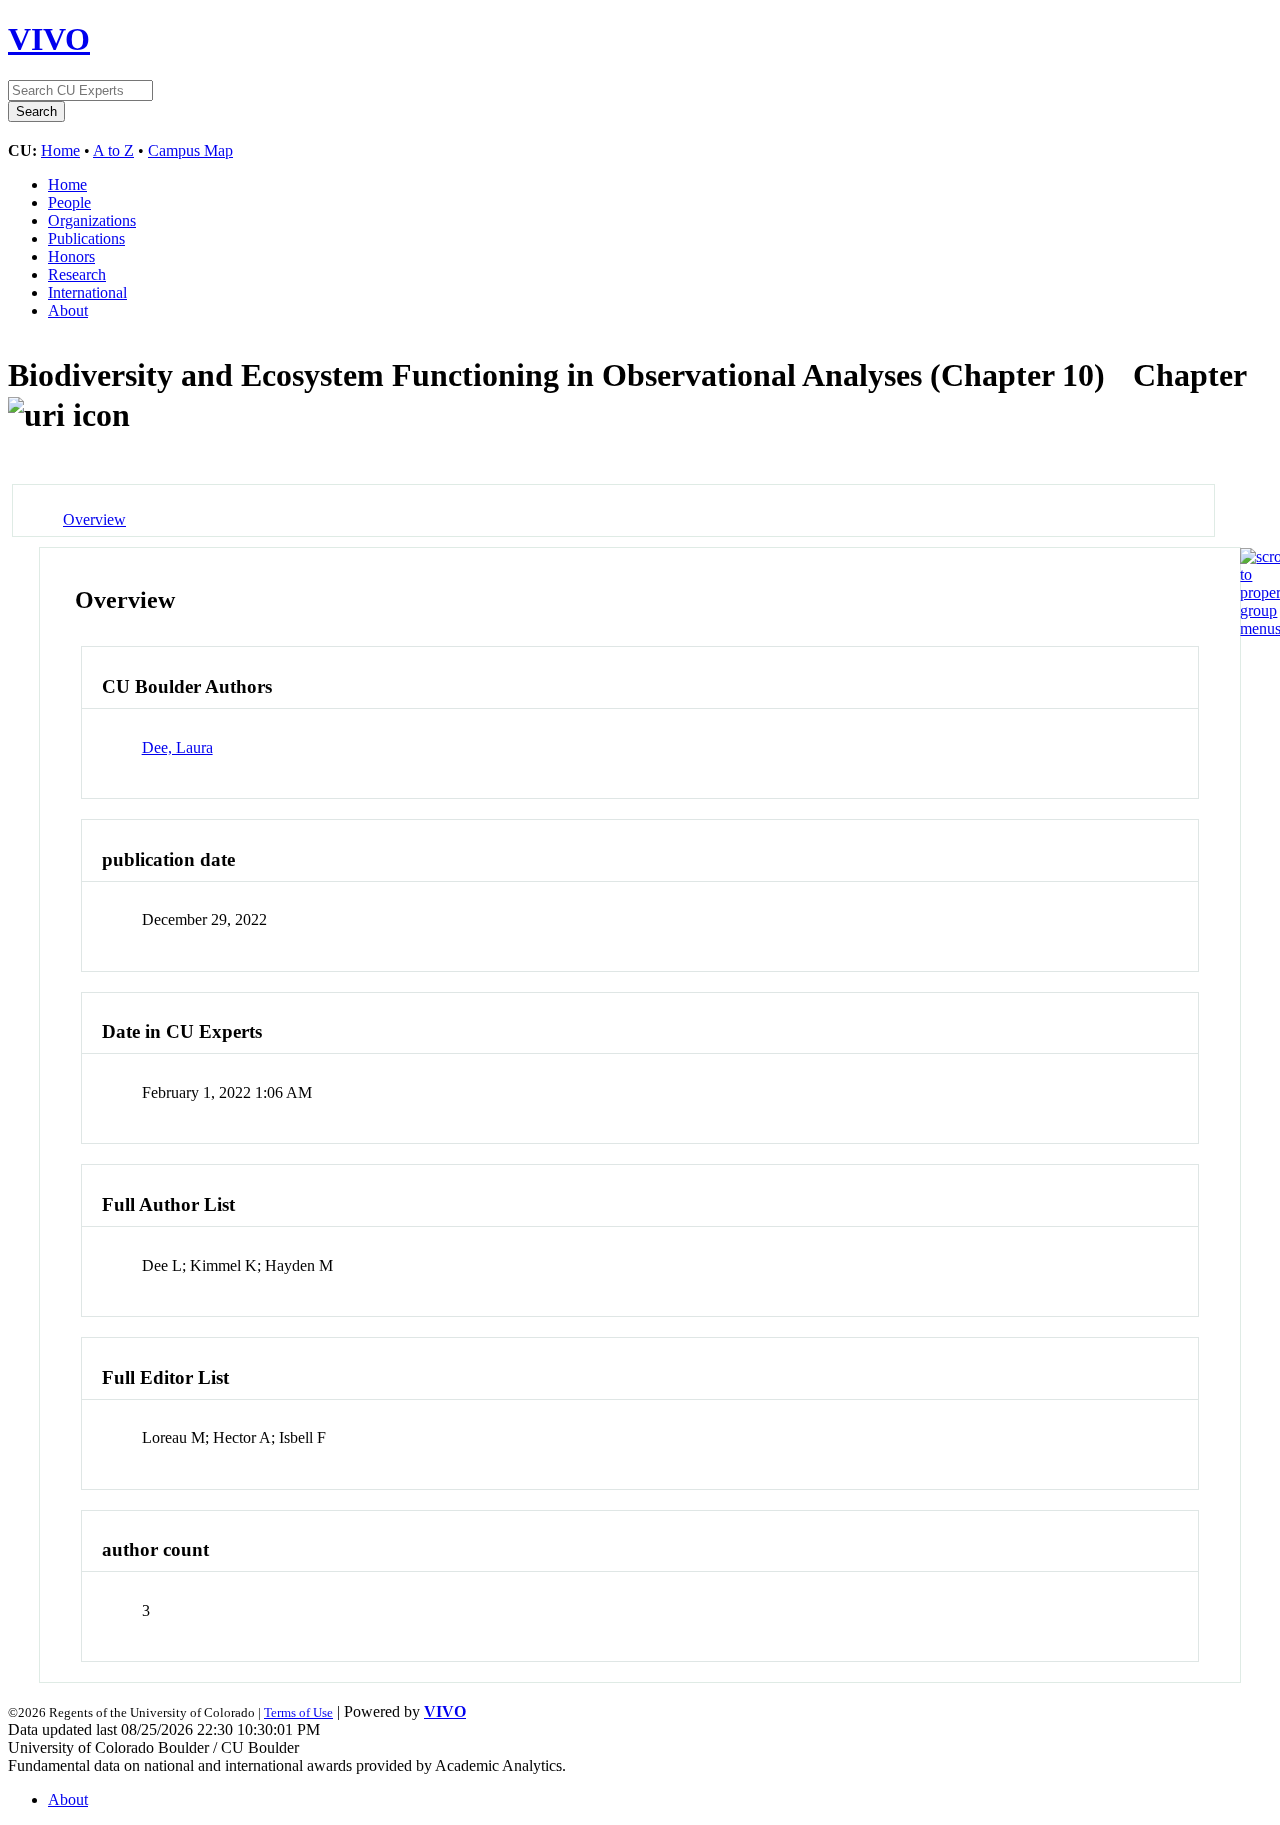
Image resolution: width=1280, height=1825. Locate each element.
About (68, 310)
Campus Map (190, 150)
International (87, 292)
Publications (86, 238)
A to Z (113, 150)
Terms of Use (298, 1712)
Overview (94, 519)
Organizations (92, 220)
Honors (71, 256)
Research (77, 274)
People (69, 202)
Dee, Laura (177, 747)
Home (60, 150)
